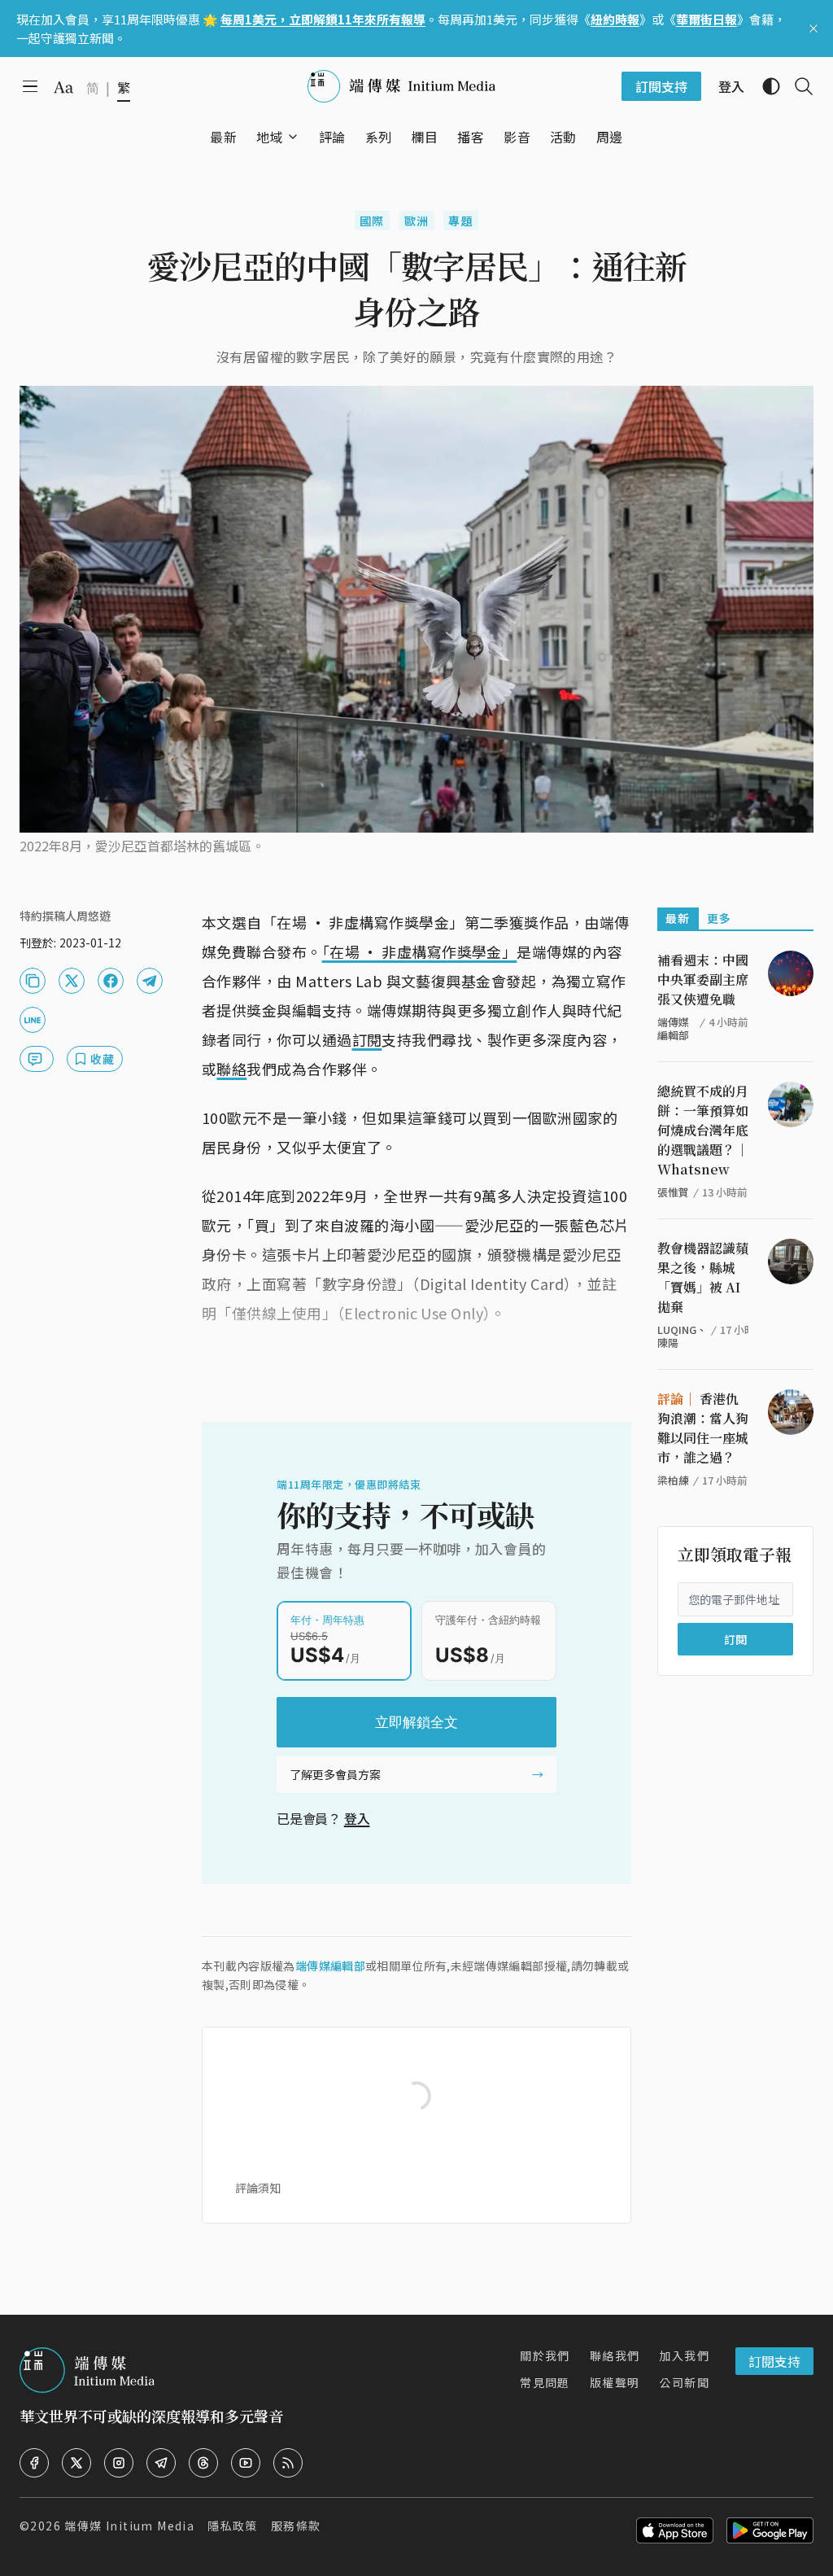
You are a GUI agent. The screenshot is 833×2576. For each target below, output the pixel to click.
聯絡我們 (615, 2355)
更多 (720, 918)
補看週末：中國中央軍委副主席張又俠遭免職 (703, 980)
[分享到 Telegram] (150, 981)
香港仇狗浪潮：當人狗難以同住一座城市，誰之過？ (703, 1428)
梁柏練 (673, 1480)
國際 (372, 221)
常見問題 (545, 2382)
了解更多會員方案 (335, 1774)
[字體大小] (63, 87)
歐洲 (417, 221)
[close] (813, 28)
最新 (678, 918)
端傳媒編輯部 (330, 1966)
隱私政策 (233, 2526)
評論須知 (258, 2188)
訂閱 (367, 1039)
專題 (461, 221)
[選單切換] (293, 137)
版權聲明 (615, 2382)
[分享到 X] (72, 981)
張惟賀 (673, 1192)
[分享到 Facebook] (111, 981)
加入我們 (684, 2355)
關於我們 (545, 2355)
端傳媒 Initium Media (129, 2526)
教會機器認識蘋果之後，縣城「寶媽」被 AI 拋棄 (703, 1277)
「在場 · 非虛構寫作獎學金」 (420, 951)
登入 (357, 1818)
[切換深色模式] (765, 86)
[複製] (33, 981)
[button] (270, 137)
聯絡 (231, 1069)
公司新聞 (684, 2382)
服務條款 (296, 2526)
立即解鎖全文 (416, 1722)
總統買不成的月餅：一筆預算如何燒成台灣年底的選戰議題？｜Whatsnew (703, 1130)
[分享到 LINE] (33, 1020)
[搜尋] (797, 86)
